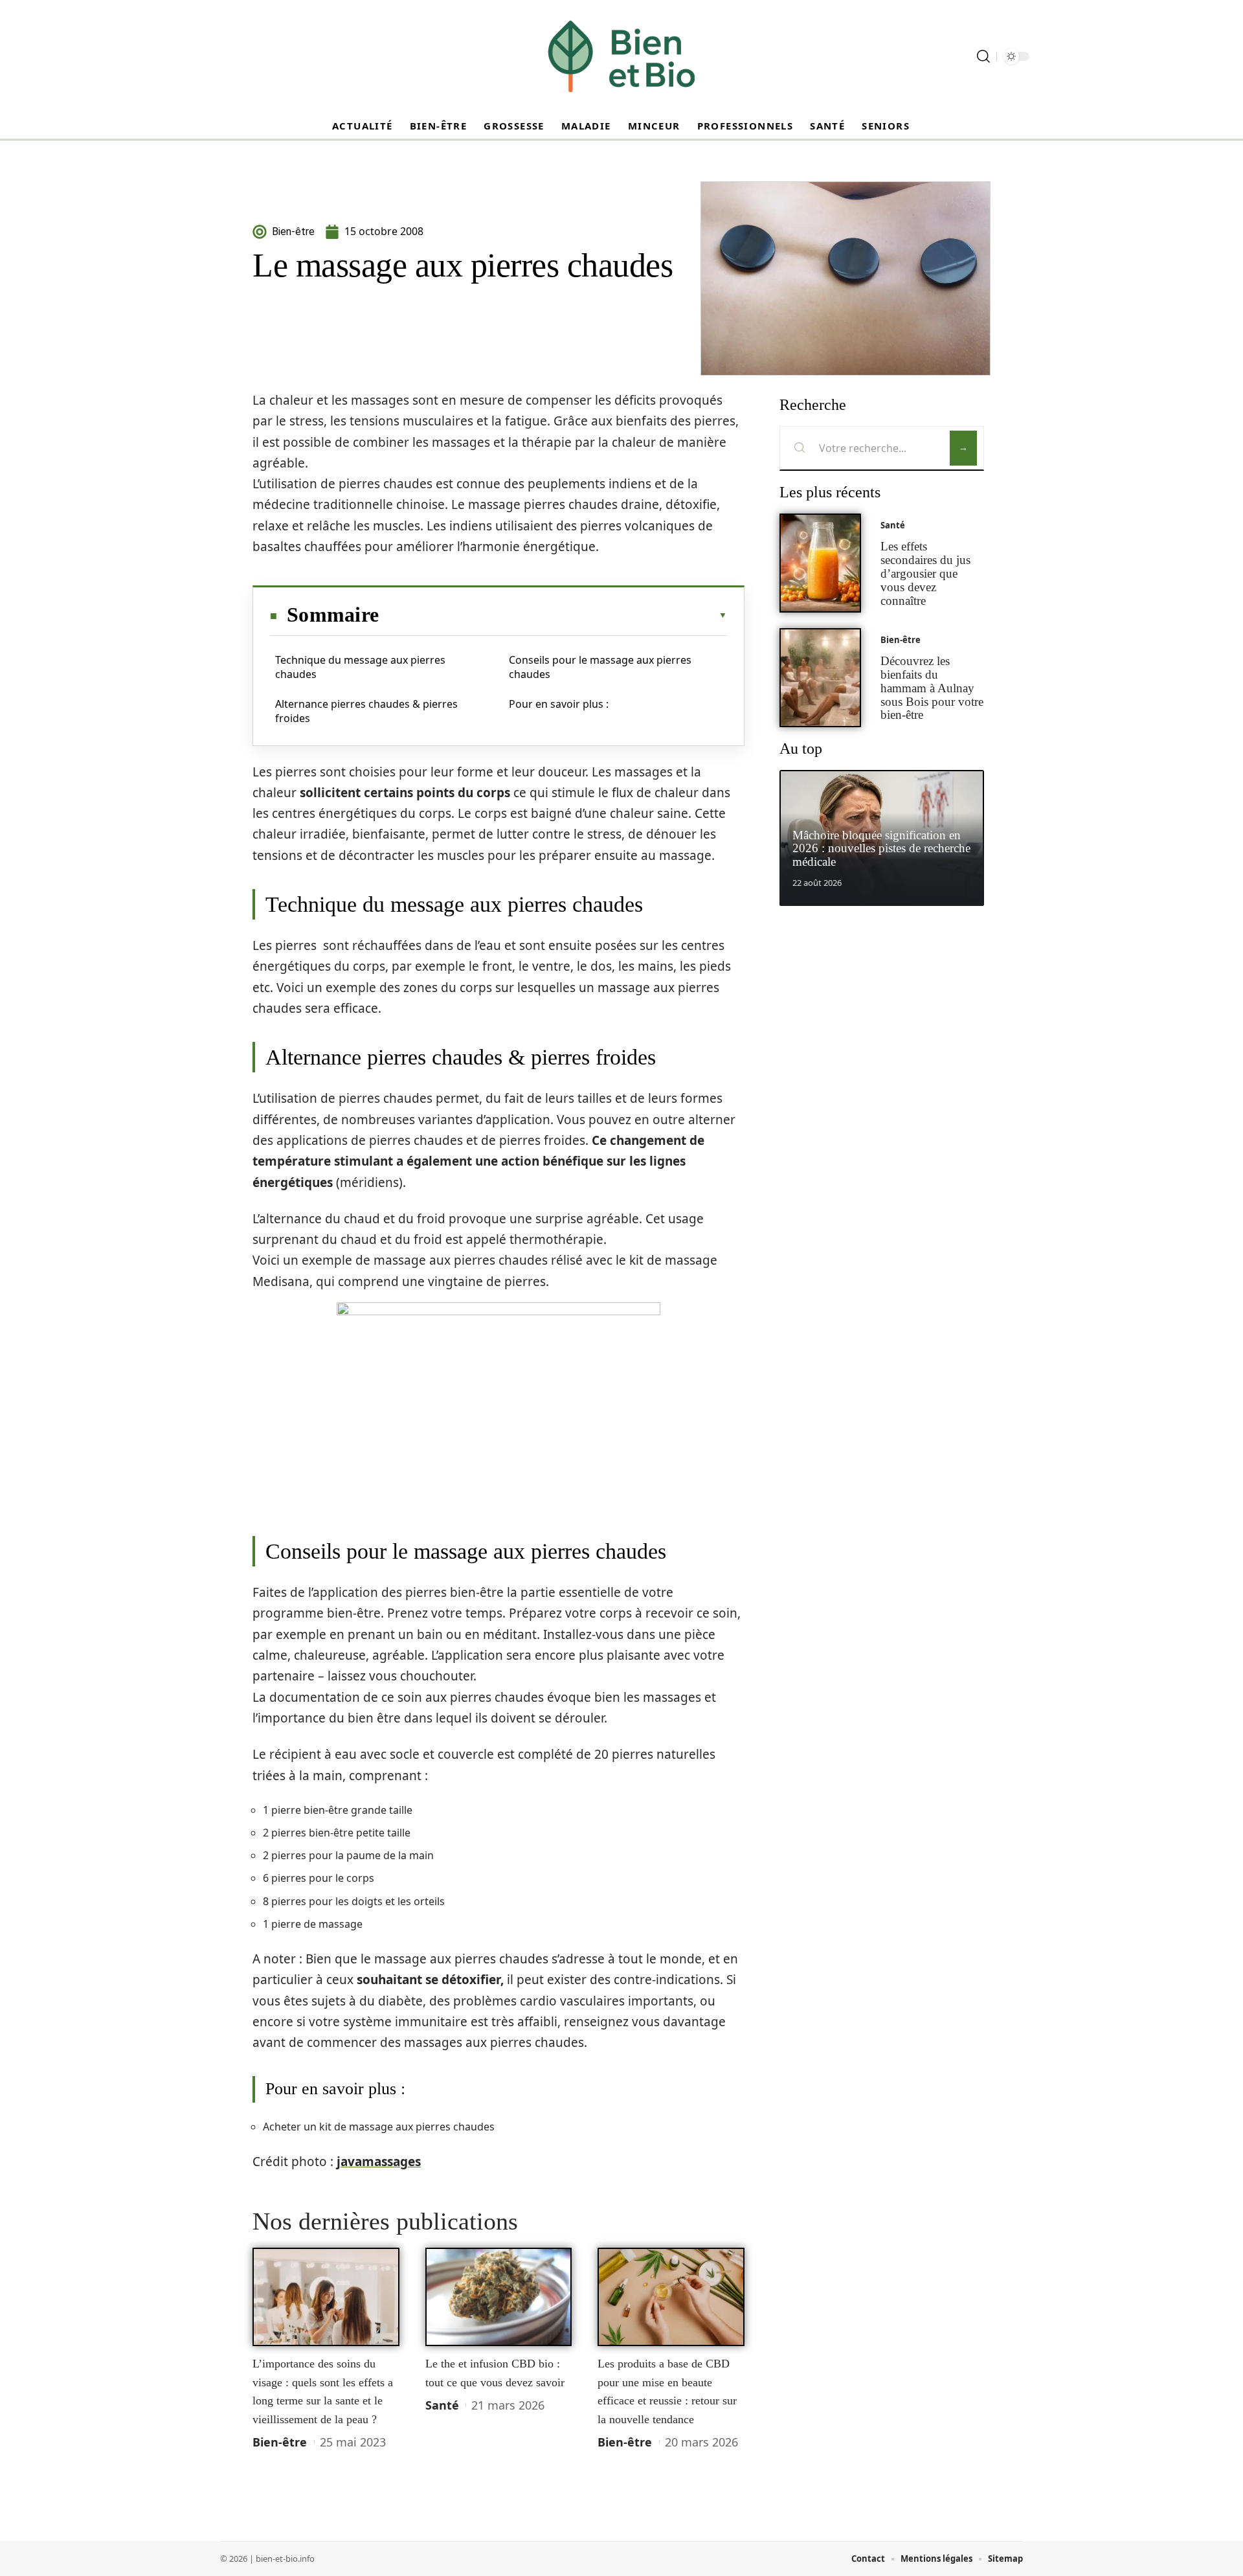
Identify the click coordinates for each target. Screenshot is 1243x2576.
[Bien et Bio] (621, 56)
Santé (442, 2405)
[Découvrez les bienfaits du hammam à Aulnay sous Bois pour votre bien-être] (820, 678)
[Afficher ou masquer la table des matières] (553, 615)
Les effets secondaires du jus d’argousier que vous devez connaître (925, 573)
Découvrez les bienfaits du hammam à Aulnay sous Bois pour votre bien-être (932, 688)
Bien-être (280, 2442)
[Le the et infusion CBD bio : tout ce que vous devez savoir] (499, 2297)
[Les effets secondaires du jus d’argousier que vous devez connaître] (820, 563)
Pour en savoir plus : (559, 704)
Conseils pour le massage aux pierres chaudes (600, 667)
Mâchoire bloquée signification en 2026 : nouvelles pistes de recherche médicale (881, 849)
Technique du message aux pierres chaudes (360, 667)
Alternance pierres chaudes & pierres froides (366, 711)
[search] (983, 56)
